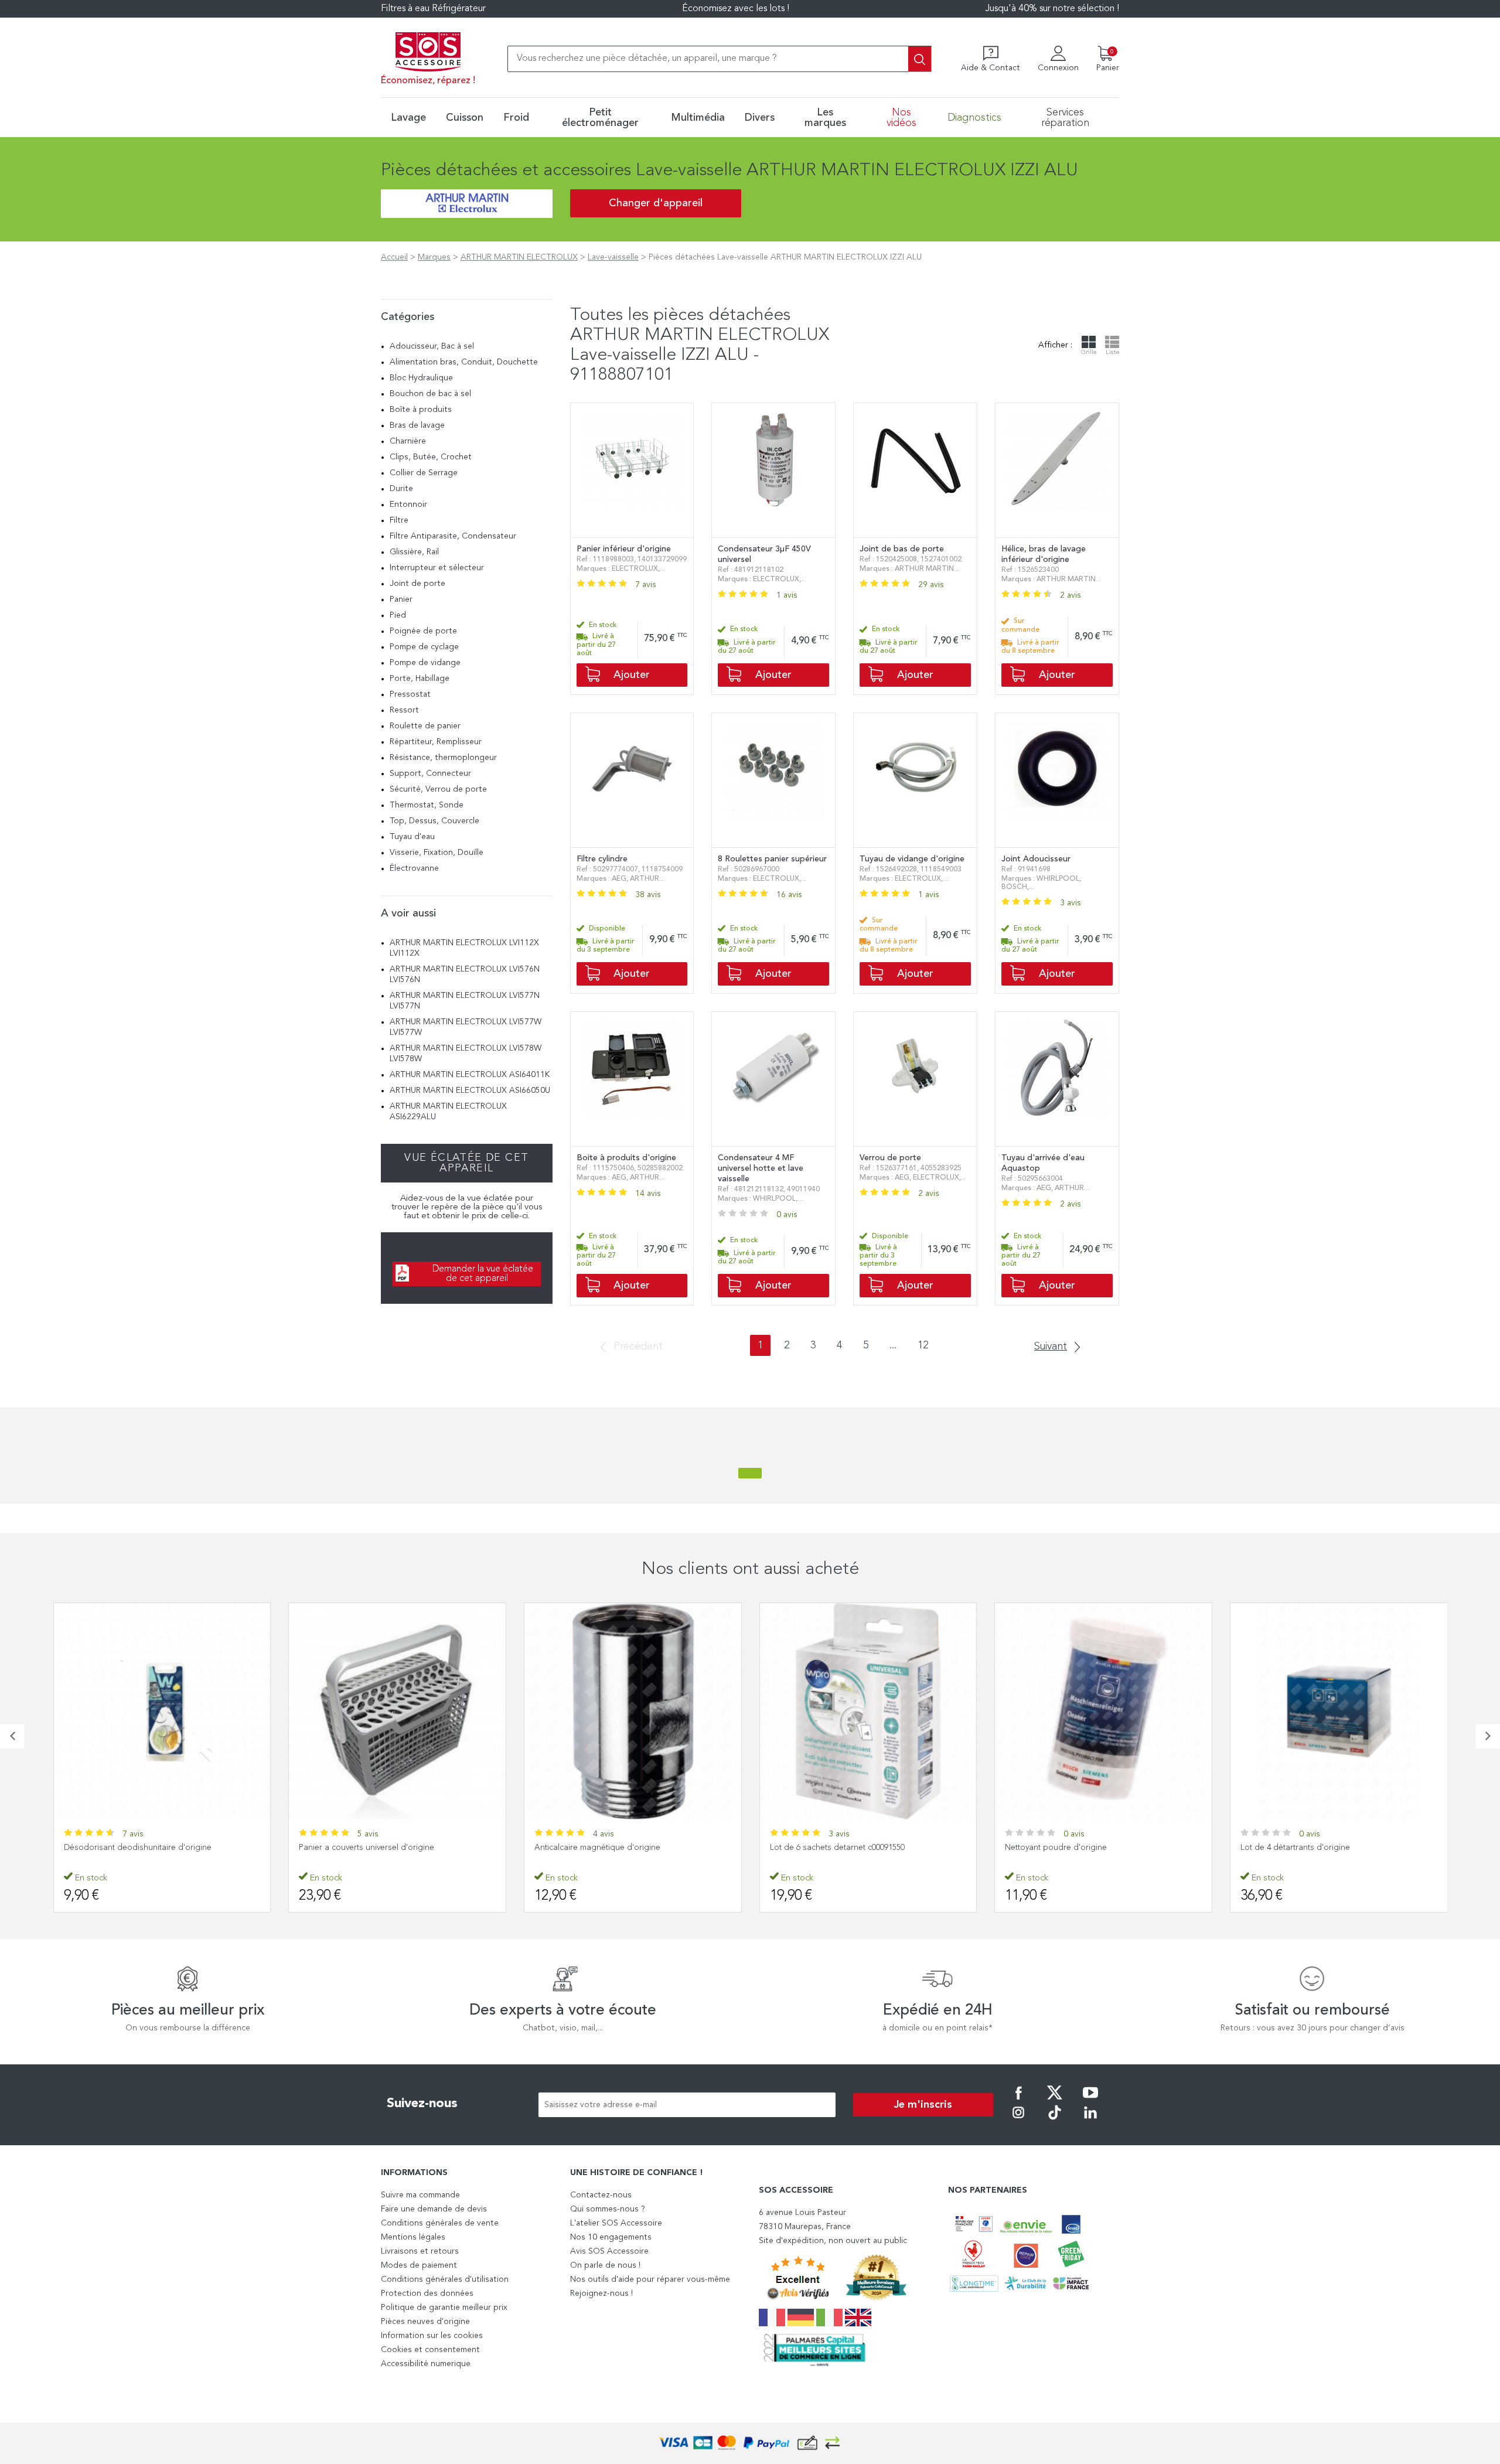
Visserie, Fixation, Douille (437, 853)
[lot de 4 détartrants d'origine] (1103, 1712)
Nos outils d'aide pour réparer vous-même (650, 2279)
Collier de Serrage (424, 473)
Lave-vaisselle (613, 257)
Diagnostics (974, 118)
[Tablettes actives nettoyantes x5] (1339, 1712)
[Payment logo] (750, 2443)
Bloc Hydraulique (421, 378)
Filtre (399, 520)
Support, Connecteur (430, 773)
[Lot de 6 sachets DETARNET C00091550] (633, 1712)
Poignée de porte (423, 631)
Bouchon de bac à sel (430, 394)
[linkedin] (1090, 2121)
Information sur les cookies (432, 2336)
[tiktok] (1055, 2121)
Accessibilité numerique (426, 2364)
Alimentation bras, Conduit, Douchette (464, 362)
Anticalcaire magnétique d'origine (362, 1848)
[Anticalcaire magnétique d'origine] (397, 1712)
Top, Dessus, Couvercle (434, 821)
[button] (12, 1736)
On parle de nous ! (605, 2265)
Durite (401, 489)
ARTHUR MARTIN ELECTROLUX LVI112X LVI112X (464, 948)
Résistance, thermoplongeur (443, 758)
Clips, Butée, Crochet (431, 457)
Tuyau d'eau (412, 837)
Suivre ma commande (420, 2195)
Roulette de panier (425, 726)
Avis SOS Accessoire (609, 2251)
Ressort (404, 710)
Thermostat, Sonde (427, 805)
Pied (398, 615)
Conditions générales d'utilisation (445, 2279)
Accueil (394, 257)
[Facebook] (1018, 2101)
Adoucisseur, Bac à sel (432, 346)
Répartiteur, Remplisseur (436, 742)
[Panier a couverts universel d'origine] (162, 1712)
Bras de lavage (417, 425)
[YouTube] (1090, 2101)
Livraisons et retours (420, 2251)
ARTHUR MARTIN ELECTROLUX (519, 257)
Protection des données (427, 2293)
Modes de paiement (419, 2265)
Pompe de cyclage (424, 647)
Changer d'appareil (656, 203)
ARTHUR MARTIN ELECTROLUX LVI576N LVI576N (465, 974)
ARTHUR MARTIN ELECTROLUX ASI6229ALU (448, 1112)
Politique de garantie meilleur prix (444, 2308)
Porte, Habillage (420, 679)
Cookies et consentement (430, 2350)
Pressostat (410, 694)
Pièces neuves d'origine (425, 2322)
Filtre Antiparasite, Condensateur (453, 536)
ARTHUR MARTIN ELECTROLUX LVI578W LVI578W (466, 1054)
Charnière (408, 441)
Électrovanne (414, 868)
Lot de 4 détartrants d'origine (1060, 1848)
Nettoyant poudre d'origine (820, 1848)
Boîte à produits (421, 410)
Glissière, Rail (414, 552)
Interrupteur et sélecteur (437, 568)
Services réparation (1065, 118)
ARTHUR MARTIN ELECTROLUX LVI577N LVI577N (465, 1001)
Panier (401, 599)
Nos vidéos (901, 118)
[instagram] (1018, 2121)
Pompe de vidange (425, 663)
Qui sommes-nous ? (608, 2209)
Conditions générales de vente (440, 2223)
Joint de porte (417, 584)
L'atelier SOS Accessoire (616, 2223)
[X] (1055, 2101)
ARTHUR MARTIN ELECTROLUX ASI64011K (470, 1075)
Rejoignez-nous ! (601, 2293)
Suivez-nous (422, 2104)
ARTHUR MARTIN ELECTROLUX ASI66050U (470, 1090)
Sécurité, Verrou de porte (438, 789)
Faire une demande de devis (434, 2209)
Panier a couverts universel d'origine (131, 1848)
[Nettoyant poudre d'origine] (868, 1712)
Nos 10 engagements (611, 2237)
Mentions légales (413, 2237)
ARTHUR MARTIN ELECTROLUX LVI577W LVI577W (466, 1027)
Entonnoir (408, 505)
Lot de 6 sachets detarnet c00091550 (602, 1848)
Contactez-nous (601, 2195)
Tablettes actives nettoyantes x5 (1299, 1848)
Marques (434, 257)
